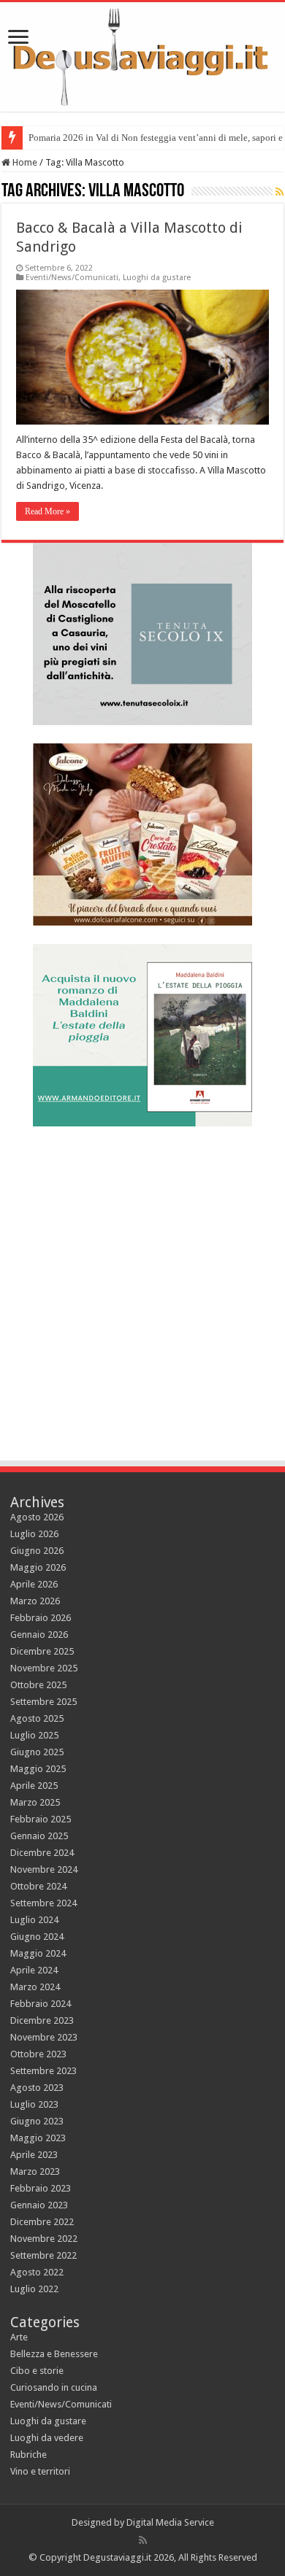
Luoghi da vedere (47, 2438)
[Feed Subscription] (280, 192)
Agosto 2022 (37, 2272)
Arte (19, 2337)
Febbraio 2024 (41, 2004)
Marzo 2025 (35, 1802)
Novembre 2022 (44, 2239)
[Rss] (143, 2540)
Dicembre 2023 (42, 2020)
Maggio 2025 (38, 1769)
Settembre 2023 (43, 2071)
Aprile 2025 (34, 1786)
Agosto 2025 (37, 1718)
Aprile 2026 (34, 1584)
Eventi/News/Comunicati (72, 278)
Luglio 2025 (34, 1735)
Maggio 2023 (38, 2138)
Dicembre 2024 (42, 1853)
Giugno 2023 (37, 2121)
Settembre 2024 (43, 1903)
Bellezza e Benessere (54, 2354)
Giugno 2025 (37, 1752)
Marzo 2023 (35, 2171)
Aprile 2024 (34, 1970)
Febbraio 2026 (41, 1618)
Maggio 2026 (38, 1567)
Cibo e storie (37, 2371)
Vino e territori (40, 2471)
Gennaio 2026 (39, 1635)
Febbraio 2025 (41, 1819)
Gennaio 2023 (39, 2205)
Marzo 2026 (35, 1601)
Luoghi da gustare (157, 278)
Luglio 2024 (34, 1920)
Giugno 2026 (37, 1551)
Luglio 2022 (34, 2289)
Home (24, 162)
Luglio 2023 (34, 2104)
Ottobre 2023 (38, 2054)
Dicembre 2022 (42, 2222)
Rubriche (28, 2455)
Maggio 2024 (38, 1953)
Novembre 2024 (44, 1869)
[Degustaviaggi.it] (142, 57)
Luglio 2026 (34, 1534)
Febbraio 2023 (41, 2188)
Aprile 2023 (34, 2155)
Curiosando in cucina (54, 2387)
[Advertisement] (142, 1287)
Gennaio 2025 (39, 1836)
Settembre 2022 (43, 2255)
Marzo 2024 (35, 1987)
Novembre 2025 (44, 1668)
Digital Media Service (170, 2522)
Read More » (47, 511)
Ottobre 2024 (38, 1886)
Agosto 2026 (37, 1517)
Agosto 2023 (37, 2088)
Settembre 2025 (43, 1702)
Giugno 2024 (37, 1937)
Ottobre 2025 (38, 1685)
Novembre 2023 (44, 2037)
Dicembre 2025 (42, 1651)
